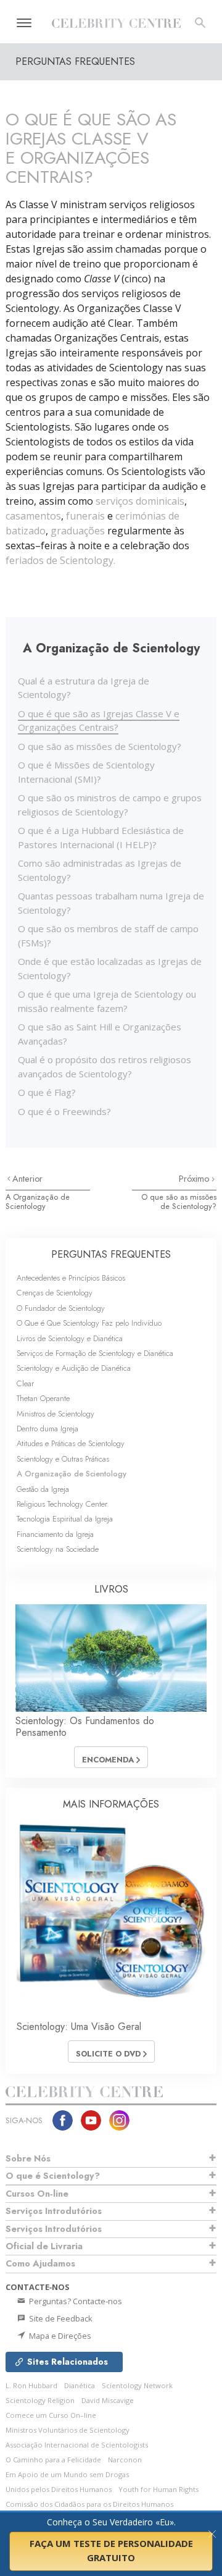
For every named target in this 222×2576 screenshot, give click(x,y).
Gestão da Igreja (43, 1489)
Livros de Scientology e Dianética (70, 1338)
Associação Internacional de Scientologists (77, 2445)
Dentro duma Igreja (47, 1429)
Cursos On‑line (37, 2194)
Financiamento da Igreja (55, 1534)
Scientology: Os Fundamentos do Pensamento (85, 1727)
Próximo (195, 1179)
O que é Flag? (47, 1092)
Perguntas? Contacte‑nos (75, 2301)
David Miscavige (108, 2400)
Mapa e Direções (59, 2336)
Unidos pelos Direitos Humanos (59, 2489)
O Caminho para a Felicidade (53, 2460)
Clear (25, 1383)
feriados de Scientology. (60, 560)
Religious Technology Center (62, 1504)
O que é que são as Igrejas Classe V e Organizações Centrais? (99, 721)
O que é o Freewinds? (64, 1111)
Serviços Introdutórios (54, 2211)
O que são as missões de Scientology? (100, 746)
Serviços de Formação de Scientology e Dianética (95, 1353)
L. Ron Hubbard (31, 2385)
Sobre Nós (28, 2158)
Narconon (125, 2460)
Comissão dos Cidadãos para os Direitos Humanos (89, 2504)
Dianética (80, 2385)
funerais (85, 516)
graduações (78, 531)
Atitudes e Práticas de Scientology (71, 1443)
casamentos (33, 516)
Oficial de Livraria (44, 2246)
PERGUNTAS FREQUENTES (111, 1254)
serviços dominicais (140, 501)
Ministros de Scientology (55, 1414)
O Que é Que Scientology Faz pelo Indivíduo (89, 1323)
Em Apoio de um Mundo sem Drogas (67, 2474)
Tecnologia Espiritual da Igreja (65, 1519)
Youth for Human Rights (158, 2489)
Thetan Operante (43, 1398)
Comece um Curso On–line (51, 2415)
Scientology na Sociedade (58, 1549)
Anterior (27, 1179)
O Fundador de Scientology (61, 1308)
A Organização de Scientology (38, 1202)
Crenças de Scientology (55, 1293)
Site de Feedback (60, 2318)
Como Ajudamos (40, 2263)
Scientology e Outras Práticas (63, 1459)
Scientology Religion (40, 2400)
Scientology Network (137, 2385)
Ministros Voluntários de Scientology (68, 2430)
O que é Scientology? (53, 2176)
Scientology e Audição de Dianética (74, 1368)
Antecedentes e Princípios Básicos (71, 1278)
